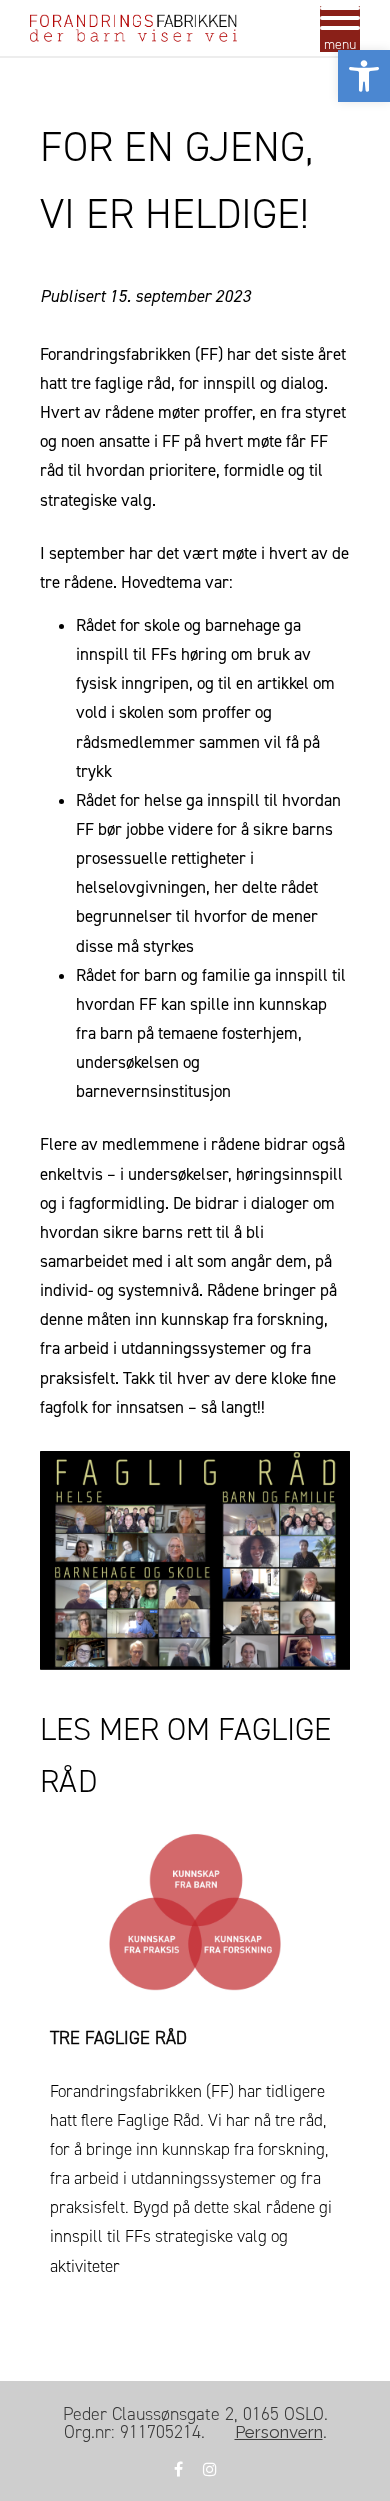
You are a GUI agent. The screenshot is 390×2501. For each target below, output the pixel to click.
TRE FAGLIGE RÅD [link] (118, 2038)
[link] (364, 76)
